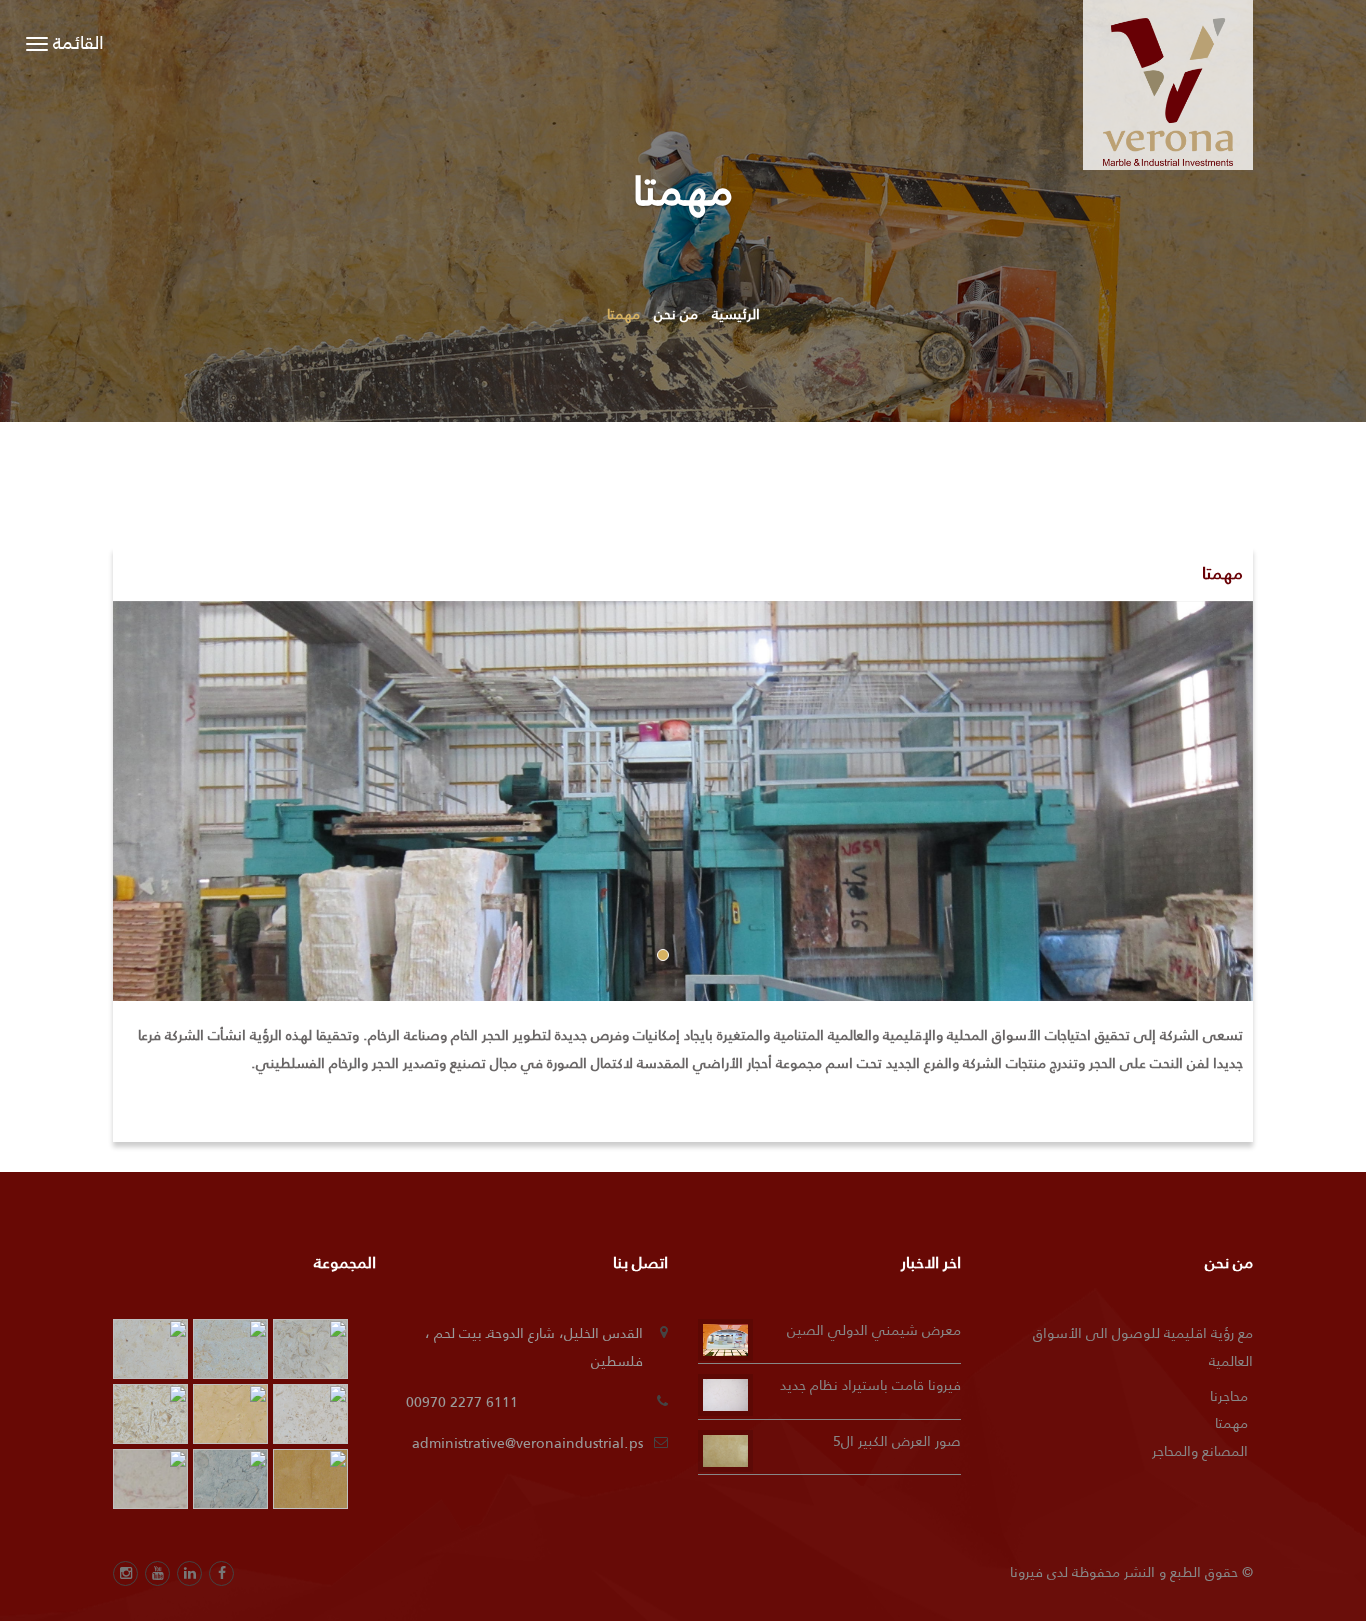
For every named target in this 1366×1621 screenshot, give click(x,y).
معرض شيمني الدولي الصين (874, 1330)
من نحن (676, 314)
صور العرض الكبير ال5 (897, 1441)
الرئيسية (736, 314)
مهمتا (1231, 1423)
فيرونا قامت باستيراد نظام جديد (870, 1385)
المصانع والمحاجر (1200, 1451)
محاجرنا (1229, 1396)
